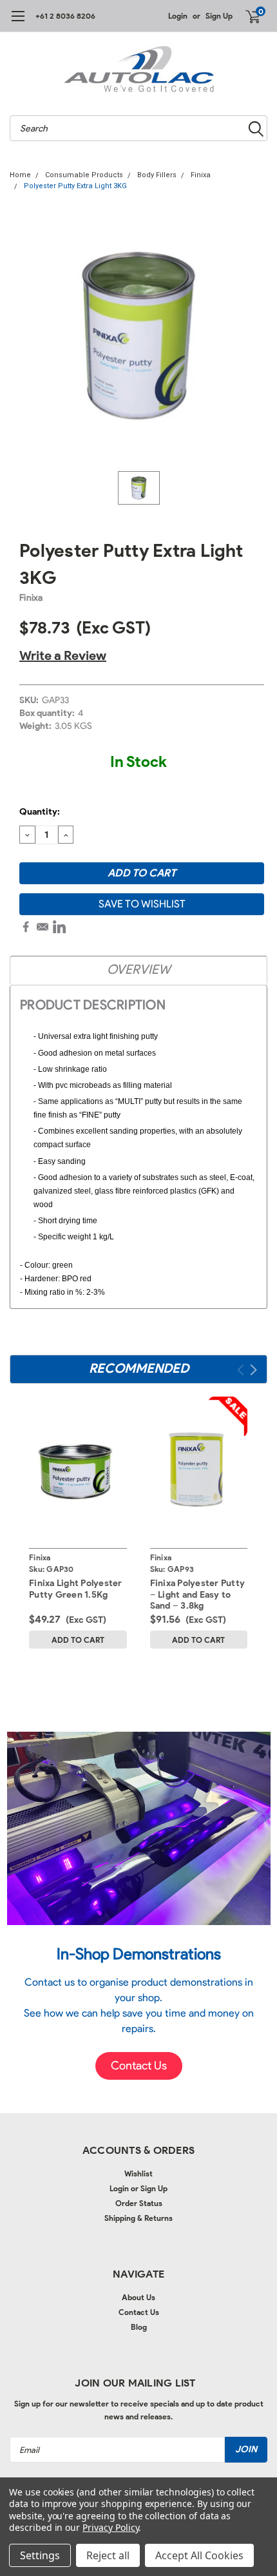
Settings (40, 2555)
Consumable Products (84, 175)
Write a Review (63, 655)
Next (253, 1370)
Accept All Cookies (199, 2555)
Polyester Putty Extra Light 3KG (75, 186)
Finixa (201, 175)
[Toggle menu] (18, 23)
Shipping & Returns (138, 2218)
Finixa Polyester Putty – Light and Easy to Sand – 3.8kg (198, 1594)
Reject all (108, 2555)
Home (20, 175)
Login (178, 16)
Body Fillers (157, 175)
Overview (138, 969)
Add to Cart (78, 1640)
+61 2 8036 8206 (65, 16)
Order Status (139, 2203)
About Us (138, 2297)
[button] (139, 2066)
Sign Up (219, 16)
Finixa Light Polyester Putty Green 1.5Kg (76, 1589)
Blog (139, 2327)
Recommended (139, 1368)
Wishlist (138, 2174)
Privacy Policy (110, 2527)
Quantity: (40, 812)
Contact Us (139, 2312)
